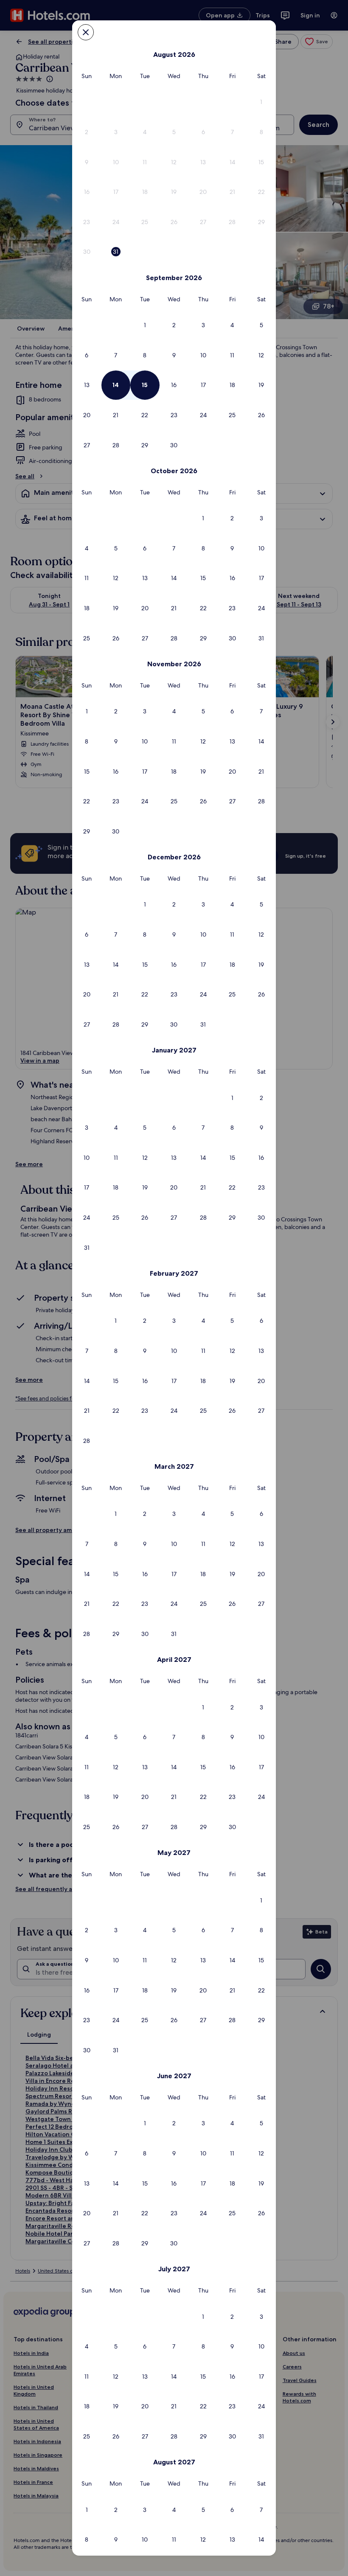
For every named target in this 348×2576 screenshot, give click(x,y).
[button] (261, 102)
